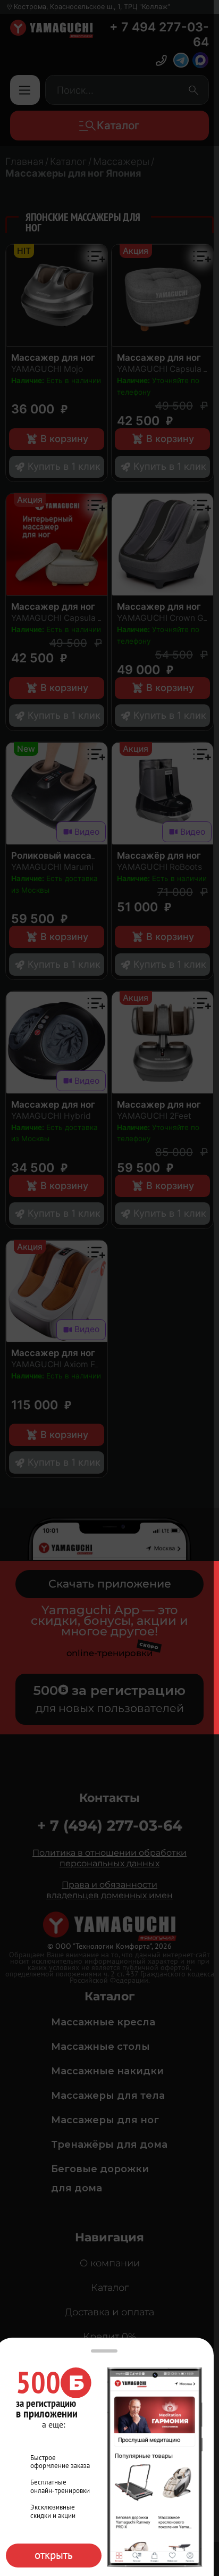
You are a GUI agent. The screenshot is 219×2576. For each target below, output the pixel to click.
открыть (54, 2555)
